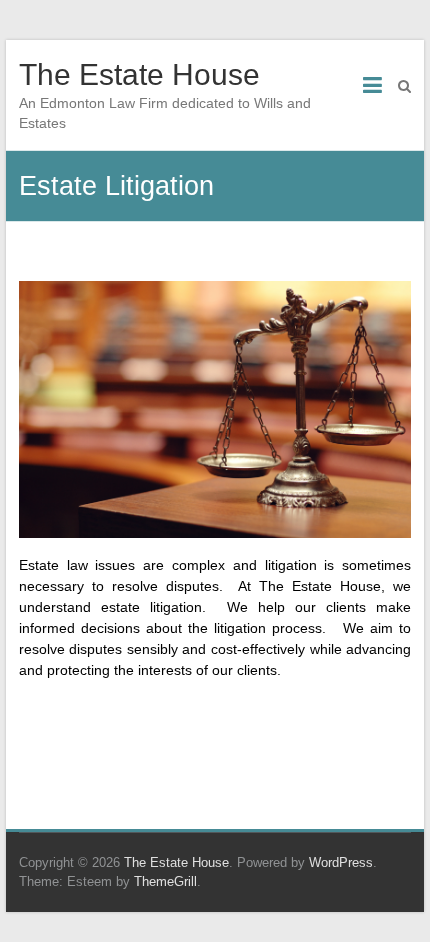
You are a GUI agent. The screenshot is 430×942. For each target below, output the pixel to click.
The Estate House (139, 74)
